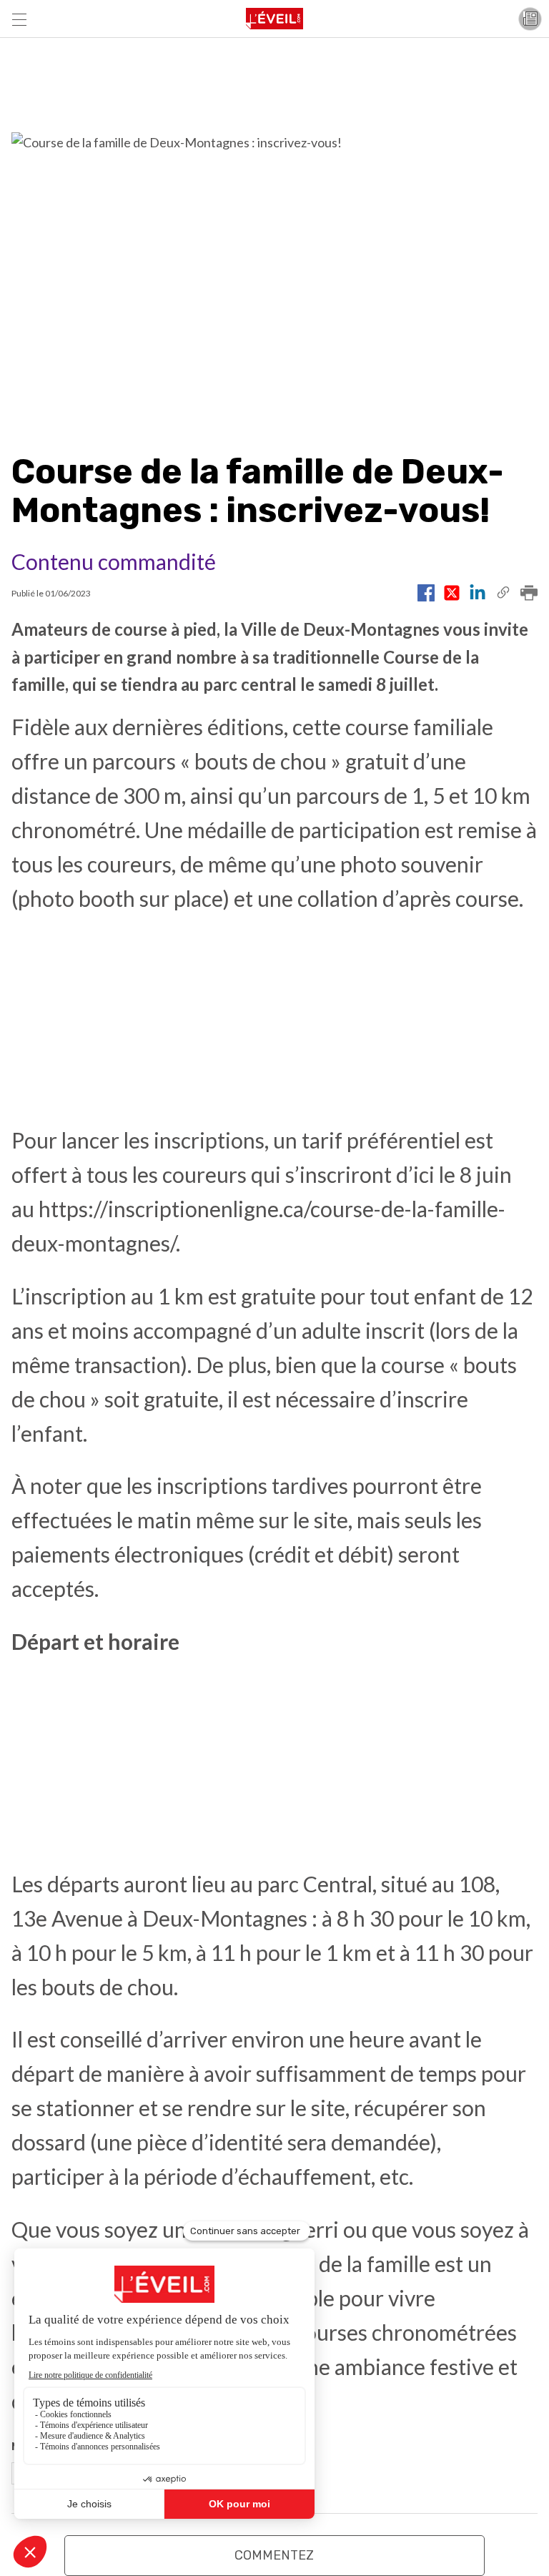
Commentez (274, 2555)
